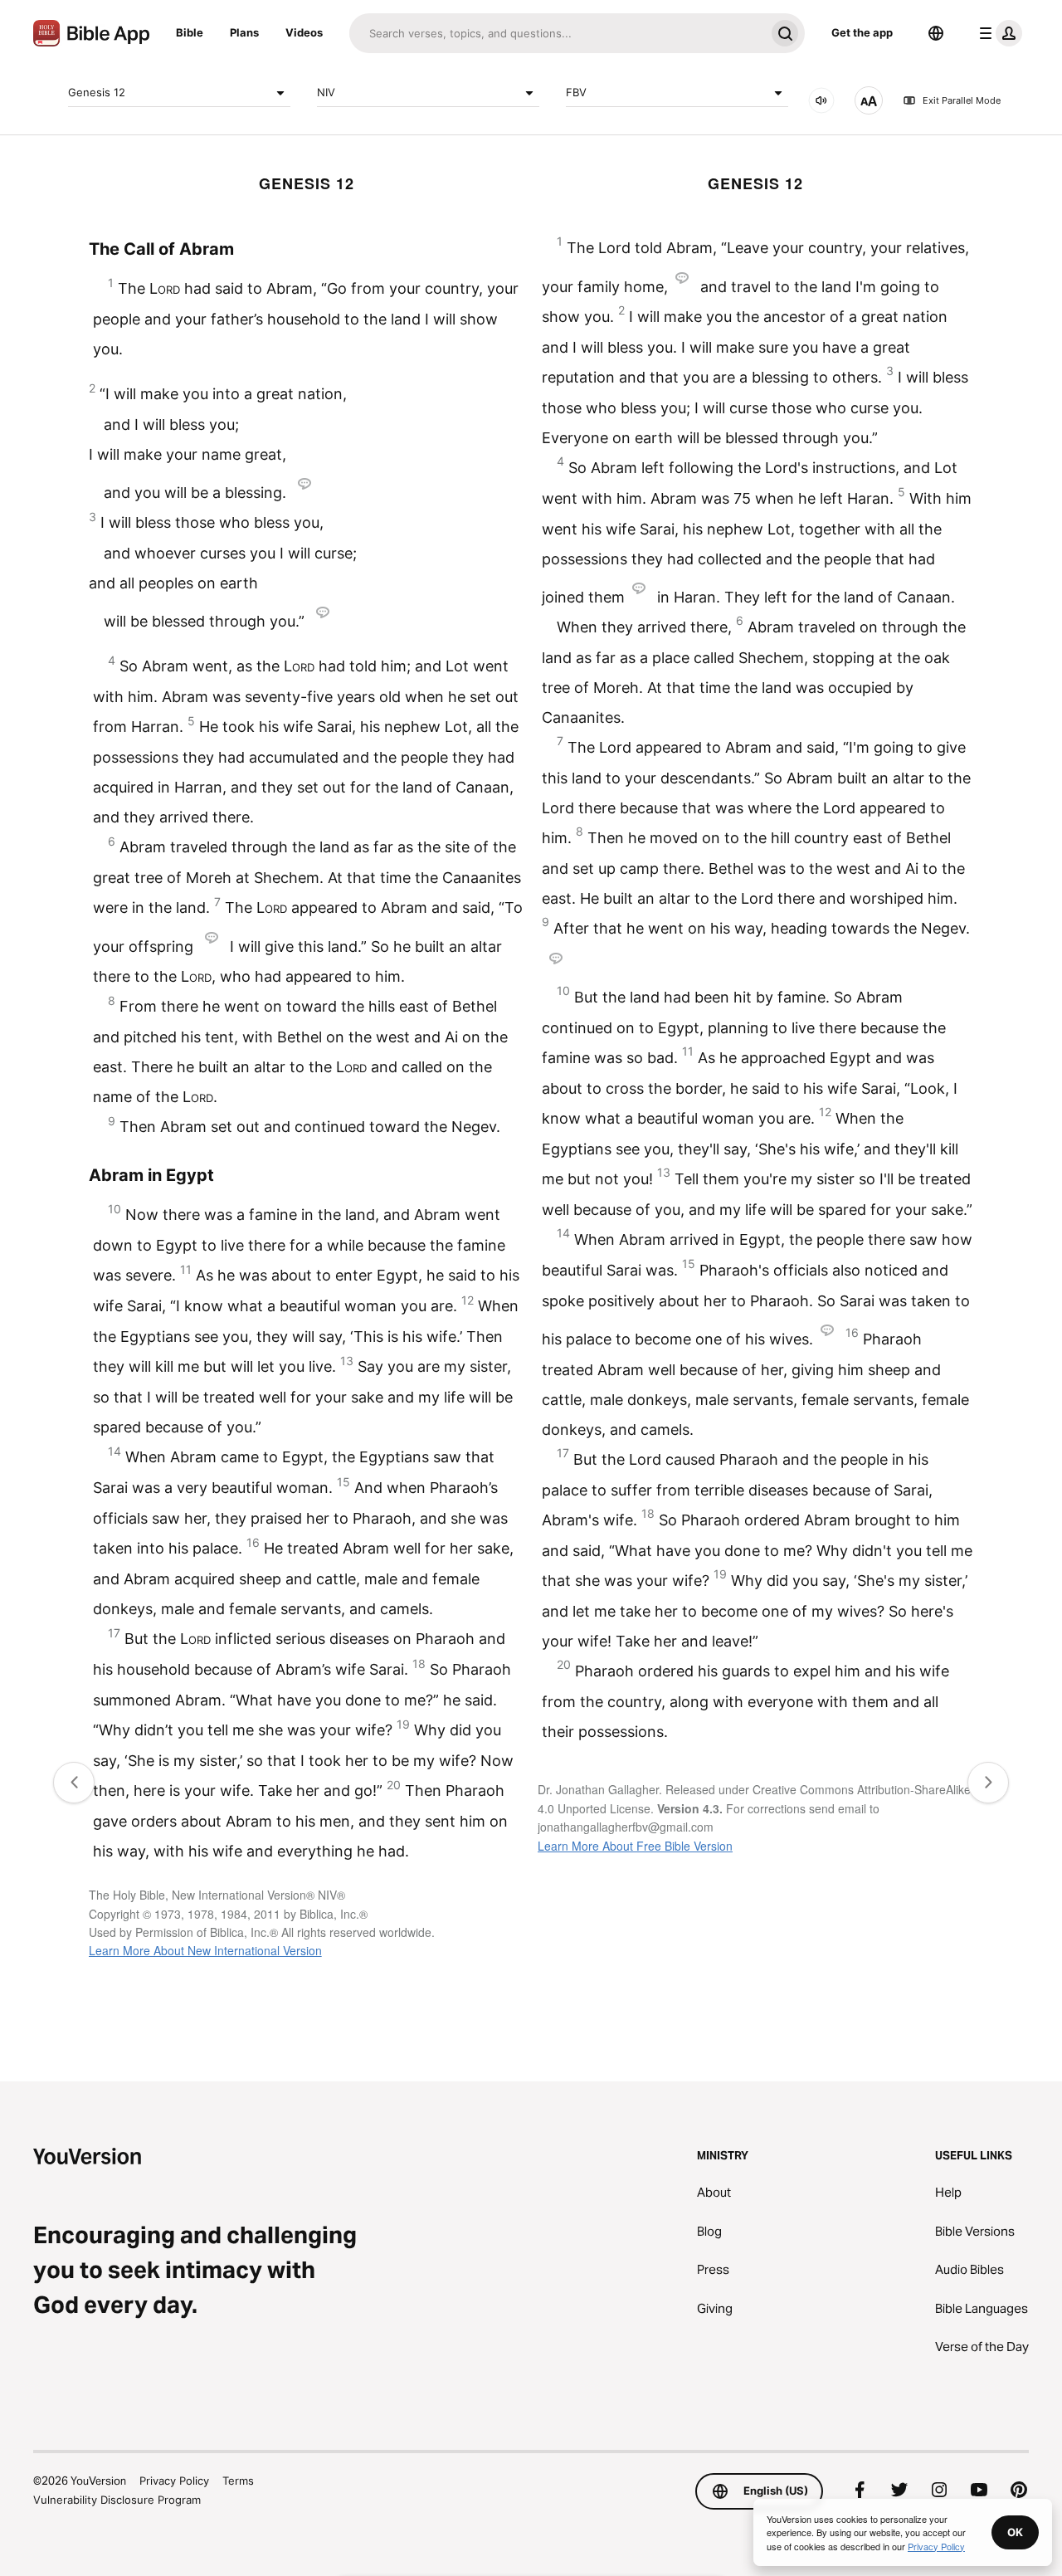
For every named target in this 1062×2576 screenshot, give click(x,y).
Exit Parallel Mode (962, 100)
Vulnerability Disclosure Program (117, 2500)
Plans (244, 32)
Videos (304, 32)
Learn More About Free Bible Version (635, 1846)
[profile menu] (997, 33)
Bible (190, 32)
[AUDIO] (821, 100)
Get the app (862, 32)
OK (1015, 2532)
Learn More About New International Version (205, 1950)
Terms (238, 2481)
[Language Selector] (936, 33)
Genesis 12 (97, 92)
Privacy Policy (174, 2481)
